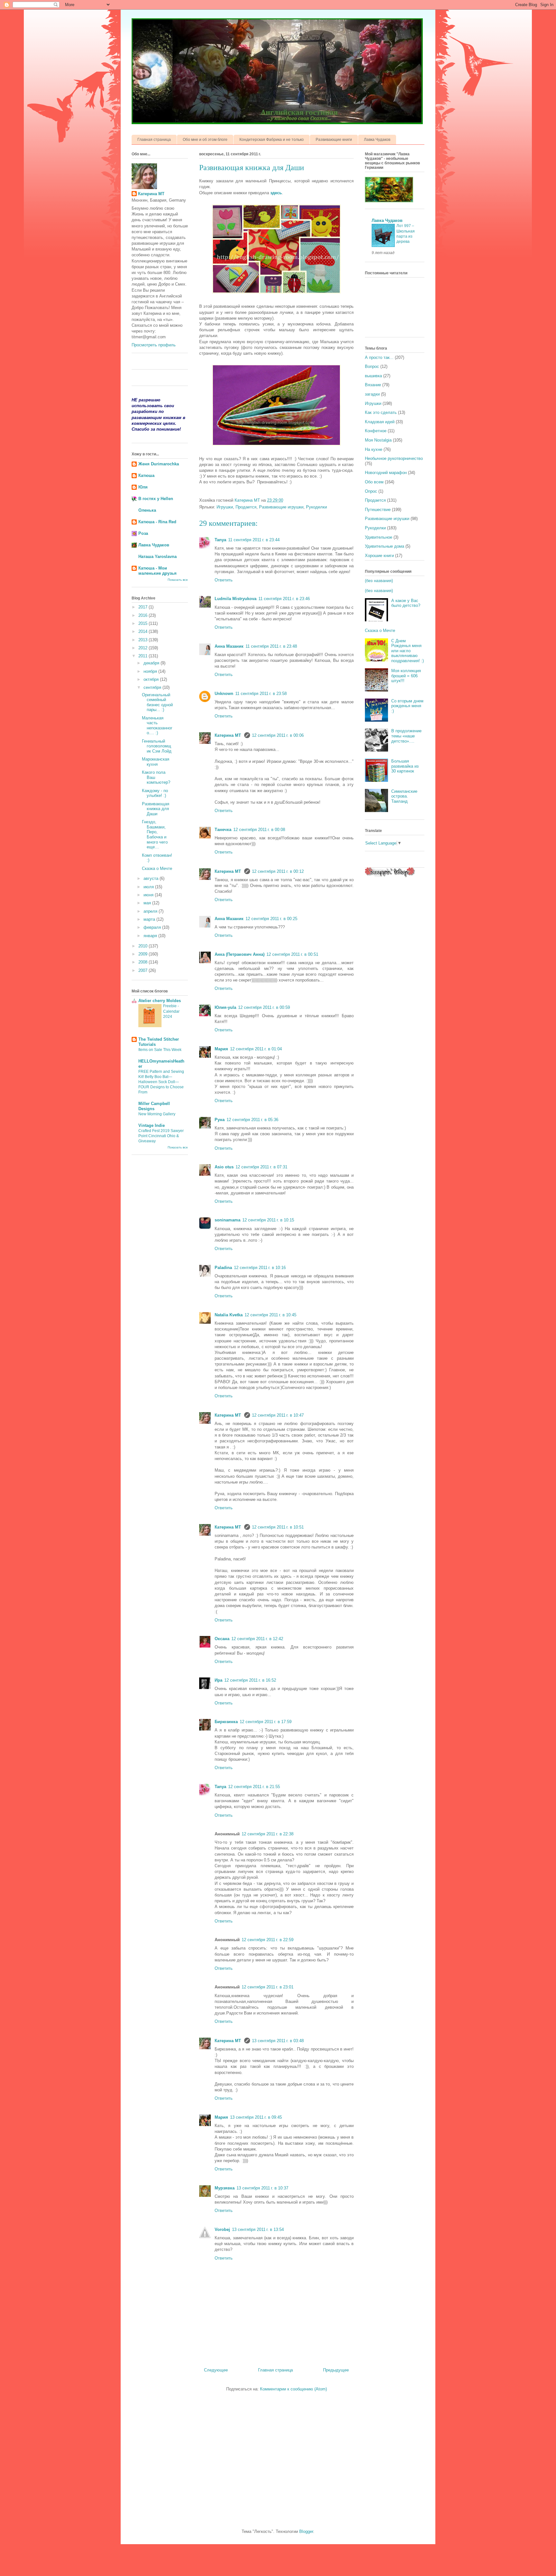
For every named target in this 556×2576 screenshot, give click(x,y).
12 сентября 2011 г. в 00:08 (259, 830)
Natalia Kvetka (229, 1315)
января (151, 936)
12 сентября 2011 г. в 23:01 (268, 1987)
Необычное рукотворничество (394, 458)
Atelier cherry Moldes (160, 1001)
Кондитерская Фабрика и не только (272, 140)
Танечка (223, 830)
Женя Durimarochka (159, 464)
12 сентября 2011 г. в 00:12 (278, 871)
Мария (221, 1049)
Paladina (223, 1268)
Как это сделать (381, 412)
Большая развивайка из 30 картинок (405, 766)
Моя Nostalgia (378, 440)
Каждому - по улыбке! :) (155, 793)
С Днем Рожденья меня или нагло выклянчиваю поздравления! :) (408, 651)
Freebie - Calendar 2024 (171, 1011)
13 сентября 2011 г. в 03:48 (278, 2041)
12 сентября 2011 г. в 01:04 (256, 1049)
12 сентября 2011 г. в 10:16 (260, 1268)
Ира (218, 1680)
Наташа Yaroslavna (158, 557)
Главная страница (154, 140)
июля (149, 887)
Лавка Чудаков (377, 140)
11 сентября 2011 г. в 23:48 (271, 646)
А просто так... (379, 357)
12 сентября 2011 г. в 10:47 (278, 1415)
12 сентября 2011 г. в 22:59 (268, 1940)
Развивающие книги (334, 140)
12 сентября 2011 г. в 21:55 (254, 1787)
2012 (144, 648)
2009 (144, 954)
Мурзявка (225, 2188)
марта (150, 919)
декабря (152, 663)
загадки (372, 394)
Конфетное (376, 431)
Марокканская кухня (156, 762)
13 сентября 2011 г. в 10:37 (262, 2188)
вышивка (373, 376)
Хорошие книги (379, 556)
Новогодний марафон (386, 473)
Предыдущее (336, 2370)
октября (152, 679)
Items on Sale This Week (160, 1050)
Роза (143, 533)
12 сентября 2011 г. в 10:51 (278, 1527)
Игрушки (225, 507)
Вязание (373, 385)
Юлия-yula (225, 1007)
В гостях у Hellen (156, 499)
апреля (151, 911)
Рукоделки (316, 507)
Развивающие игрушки (281, 507)
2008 (144, 962)
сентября (153, 687)
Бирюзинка (226, 1722)
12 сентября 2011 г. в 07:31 (261, 1167)
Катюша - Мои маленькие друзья (158, 571)
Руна (220, 1120)
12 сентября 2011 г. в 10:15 (268, 1220)
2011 (144, 656)
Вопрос (372, 366)
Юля (143, 487)
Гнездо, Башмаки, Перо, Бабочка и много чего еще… (155, 834)
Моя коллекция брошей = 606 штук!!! (406, 676)
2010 (144, 946)
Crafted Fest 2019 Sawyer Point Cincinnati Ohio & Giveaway (161, 1136)
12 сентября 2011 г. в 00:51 (292, 954)
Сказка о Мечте (157, 868)
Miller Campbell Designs (154, 1106)
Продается (246, 507)
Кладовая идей (380, 422)
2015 (144, 623)
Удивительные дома (385, 546)
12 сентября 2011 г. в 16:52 (250, 1680)
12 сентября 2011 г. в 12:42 (257, 1639)
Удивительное (379, 537)
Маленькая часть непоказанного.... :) (157, 726)
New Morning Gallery (157, 1114)
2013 (144, 640)
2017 (144, 607)
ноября (151, 671)
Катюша (146, 475)
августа (152, 878)
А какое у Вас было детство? (406, 603)
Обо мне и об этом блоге (205, 140)
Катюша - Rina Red (157, 522)
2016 (144, 615)
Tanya (220, 540)
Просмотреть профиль (154, 345)
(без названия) (379, 581)
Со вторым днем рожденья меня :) (407, 706)
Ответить (224, 580)
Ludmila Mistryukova (236, 599)
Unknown (224, 694)
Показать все (178, 580)
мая (148, 903)
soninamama (227, 1220)
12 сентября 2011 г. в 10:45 (270, 1315)
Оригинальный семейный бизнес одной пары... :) (157, 702)
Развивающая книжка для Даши (156, 809)
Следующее (216, 2370)
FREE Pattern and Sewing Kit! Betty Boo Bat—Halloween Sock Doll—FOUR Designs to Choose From (161, 1082)
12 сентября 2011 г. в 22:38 (268, 1834)
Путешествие (378, 510)
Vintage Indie (152, 1125)
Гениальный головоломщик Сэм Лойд (157, 746)
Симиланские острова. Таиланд (404, 796)
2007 (144, 970)
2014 (144, 631)
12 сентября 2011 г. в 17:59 (266, 1722)
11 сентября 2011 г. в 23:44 (254, 540)
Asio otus (224, 1167)
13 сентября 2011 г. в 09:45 (256, 2117)
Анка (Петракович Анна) (240, 954)
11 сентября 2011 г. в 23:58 (261, 694)
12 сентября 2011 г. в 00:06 (278, 735)
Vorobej (222, 2229)
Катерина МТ (228, 735)
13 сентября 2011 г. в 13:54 (258, 2229)
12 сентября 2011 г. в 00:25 (271, 919)
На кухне (374, 449)
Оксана (222, 1639)
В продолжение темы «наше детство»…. (406, 736)
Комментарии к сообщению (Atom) (293, 2389)
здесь (276, 193)
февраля (153, 927)
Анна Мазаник (229, 646)
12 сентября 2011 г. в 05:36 (252, 1120)
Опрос (371, 491)
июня (149, 895)
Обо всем (374, 482)
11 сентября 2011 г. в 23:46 (284, 599)
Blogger (306, 2531)
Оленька (147, 510)
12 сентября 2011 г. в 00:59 (264, 1007)
